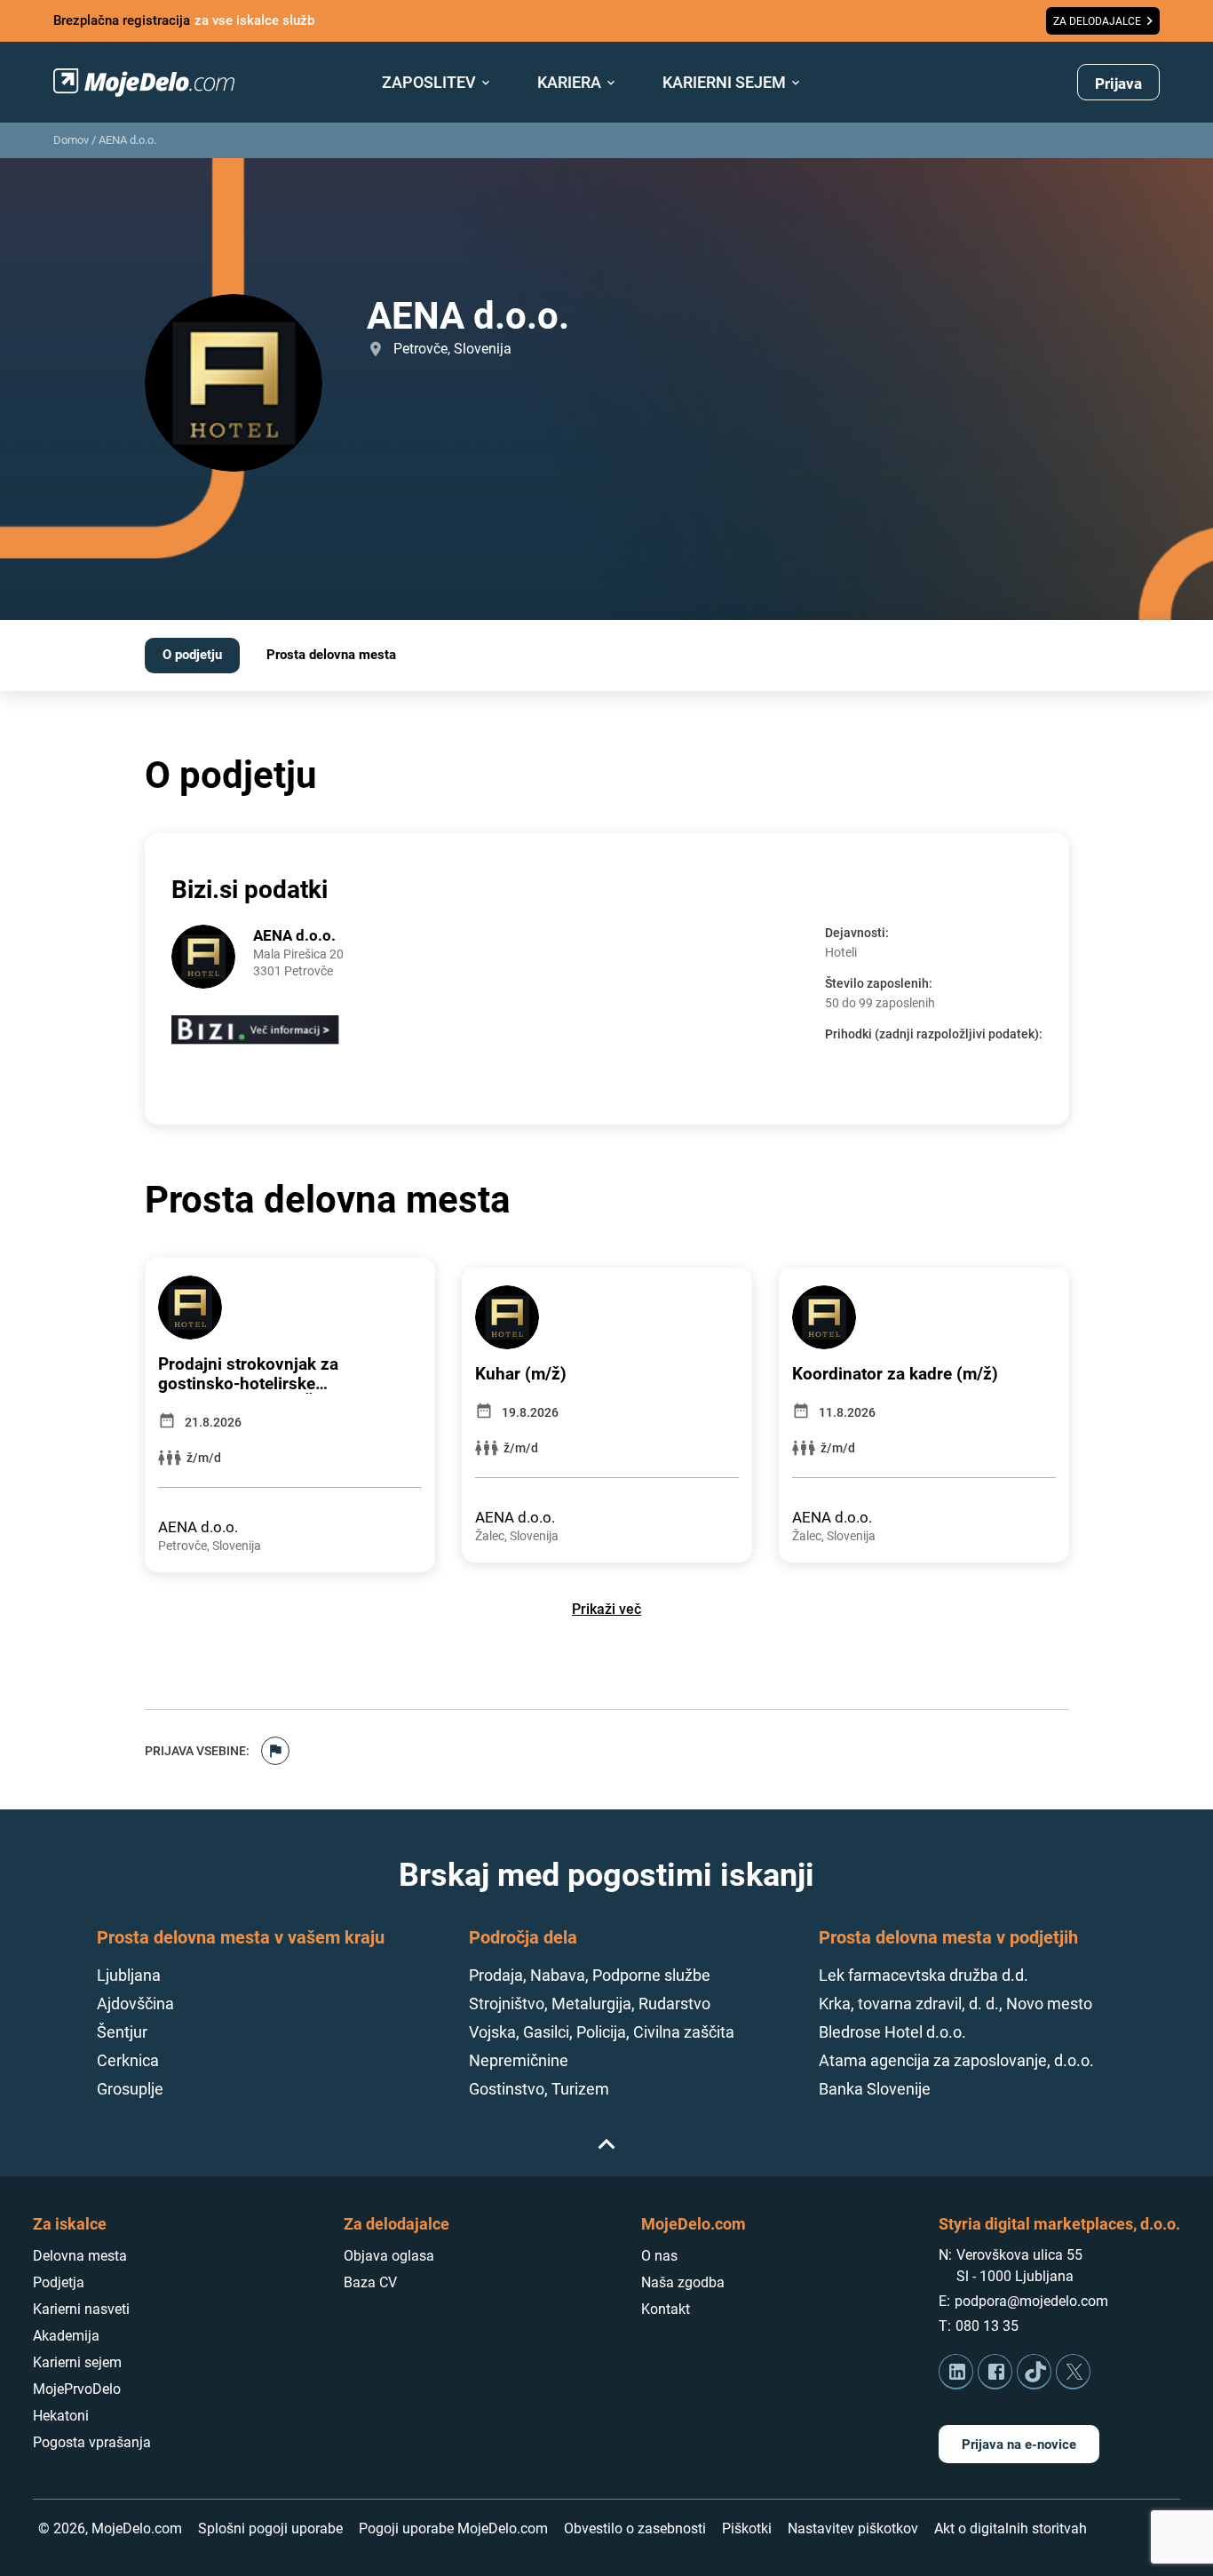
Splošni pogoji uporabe (270, 2528)
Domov (71, 140)
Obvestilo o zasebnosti (635, 2528)
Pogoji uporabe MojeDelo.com (453, 2528)
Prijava (1118, 83)
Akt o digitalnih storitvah (1011, 2528)
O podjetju (192, 655)
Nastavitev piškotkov (853, 2528)
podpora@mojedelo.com (1031, 2301)
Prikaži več (606, 1609)
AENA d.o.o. (127, 140)
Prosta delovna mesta (331, 655)
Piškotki (747, 2528)
